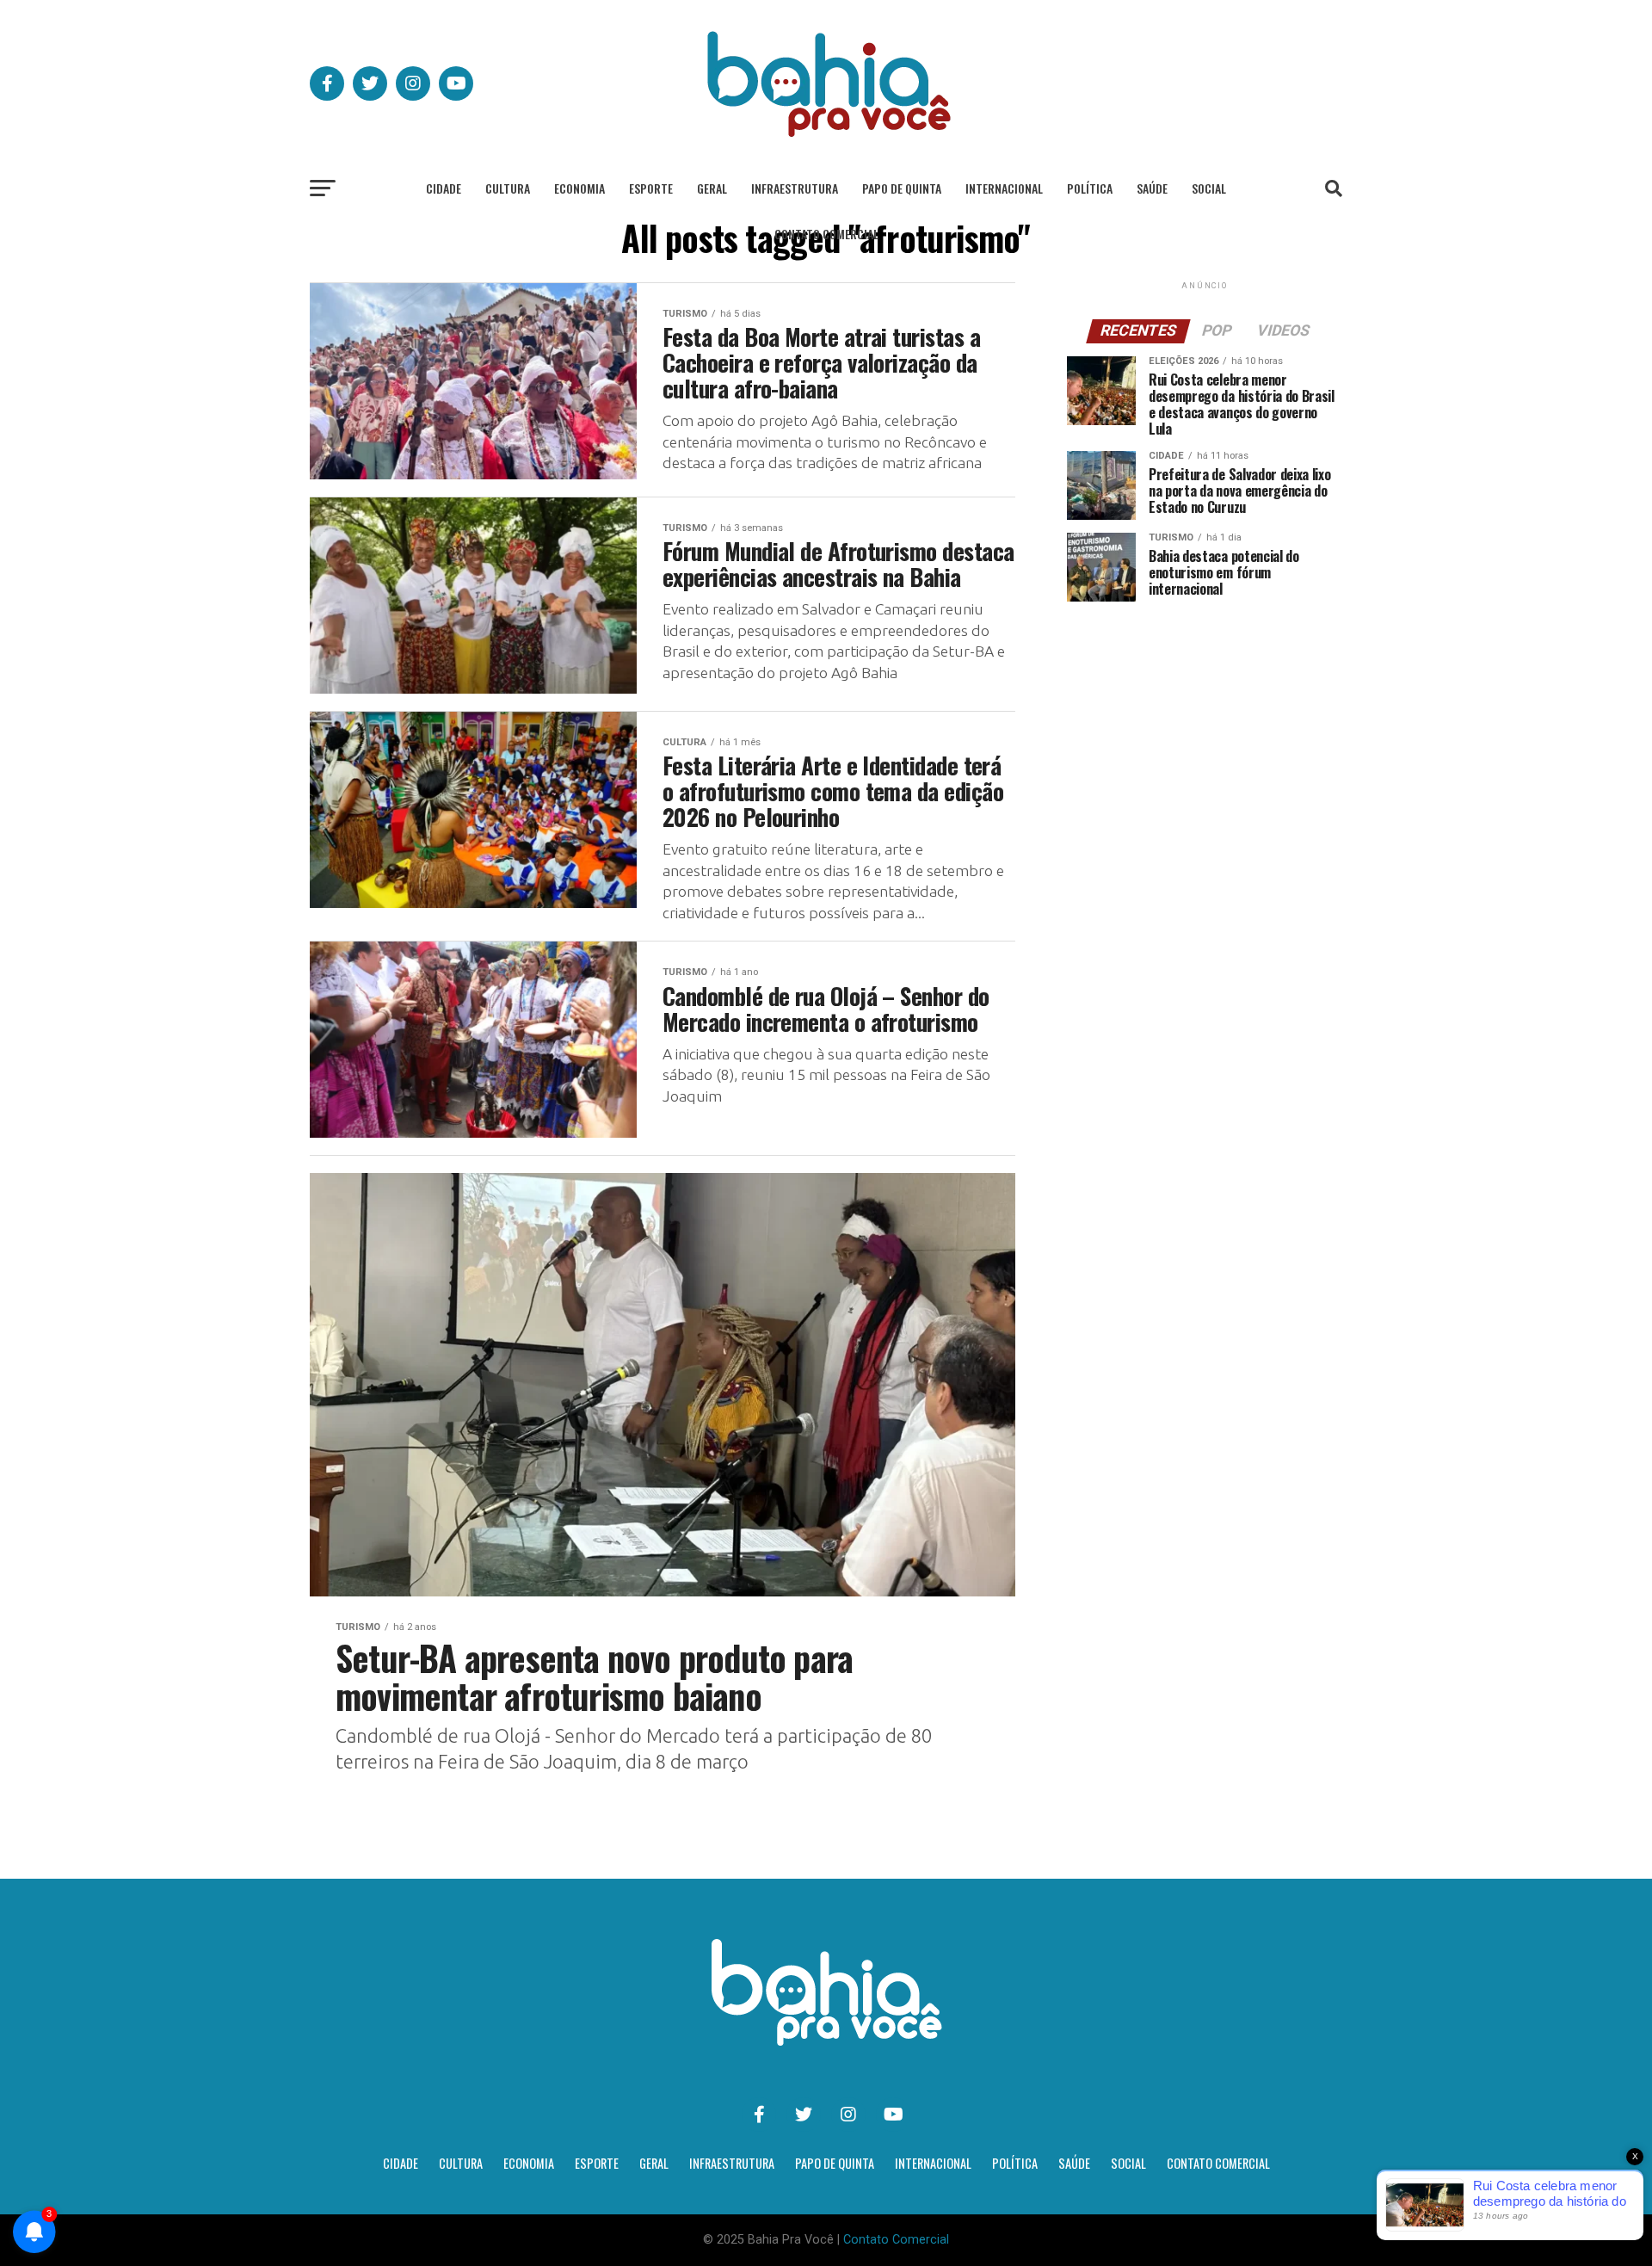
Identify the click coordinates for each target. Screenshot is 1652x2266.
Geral (712, 188)
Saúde (1152, 188)
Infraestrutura (795, 188)
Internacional (1004, 188)
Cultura (508, 188)
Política (1090, 188)
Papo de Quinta (902, 188)
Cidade (444, 188)
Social (1209, 188)
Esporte (651, 188)
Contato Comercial (826, 234)
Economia (579, 188)
